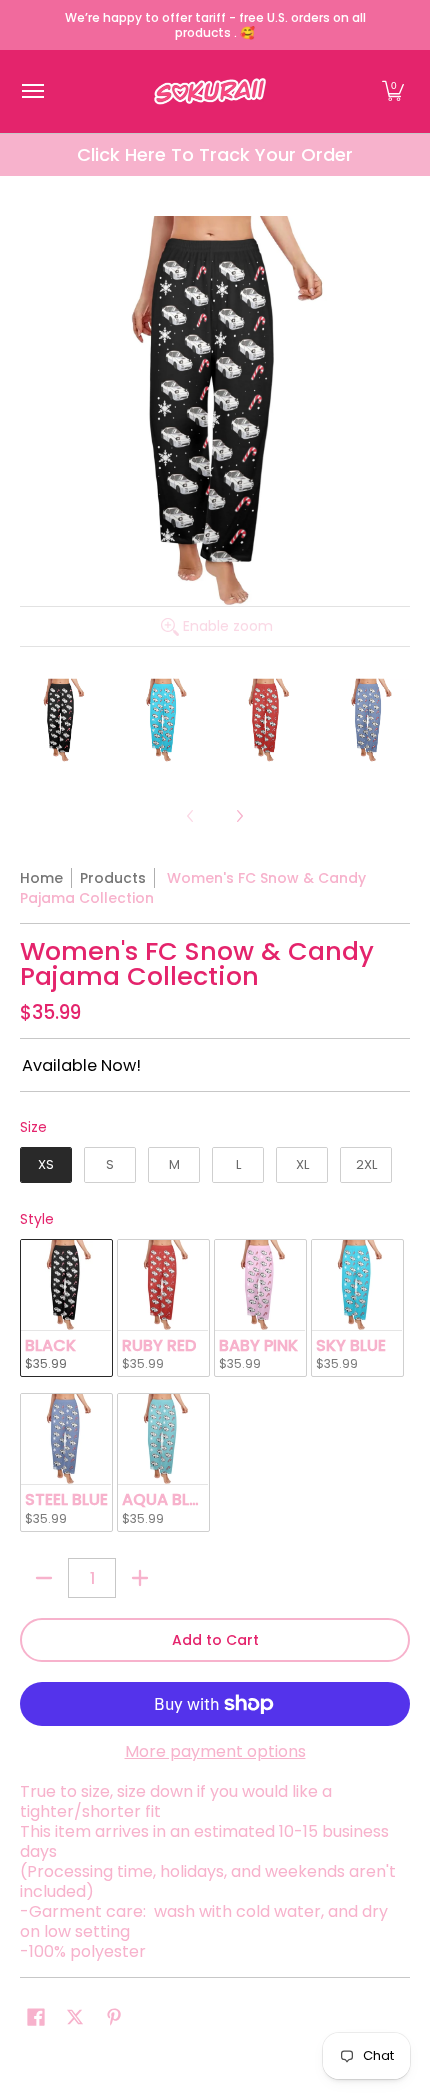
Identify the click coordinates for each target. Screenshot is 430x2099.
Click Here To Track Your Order (215, 154)
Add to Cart (215, 1640)
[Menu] (32, 91)
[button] (393, 91)
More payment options (215, 1752)
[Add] (140, 1578)
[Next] (239, 816)
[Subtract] (44, 1578)
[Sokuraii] (210, 91)
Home (41, 878)
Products (113, 878)
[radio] (46, 1169)
